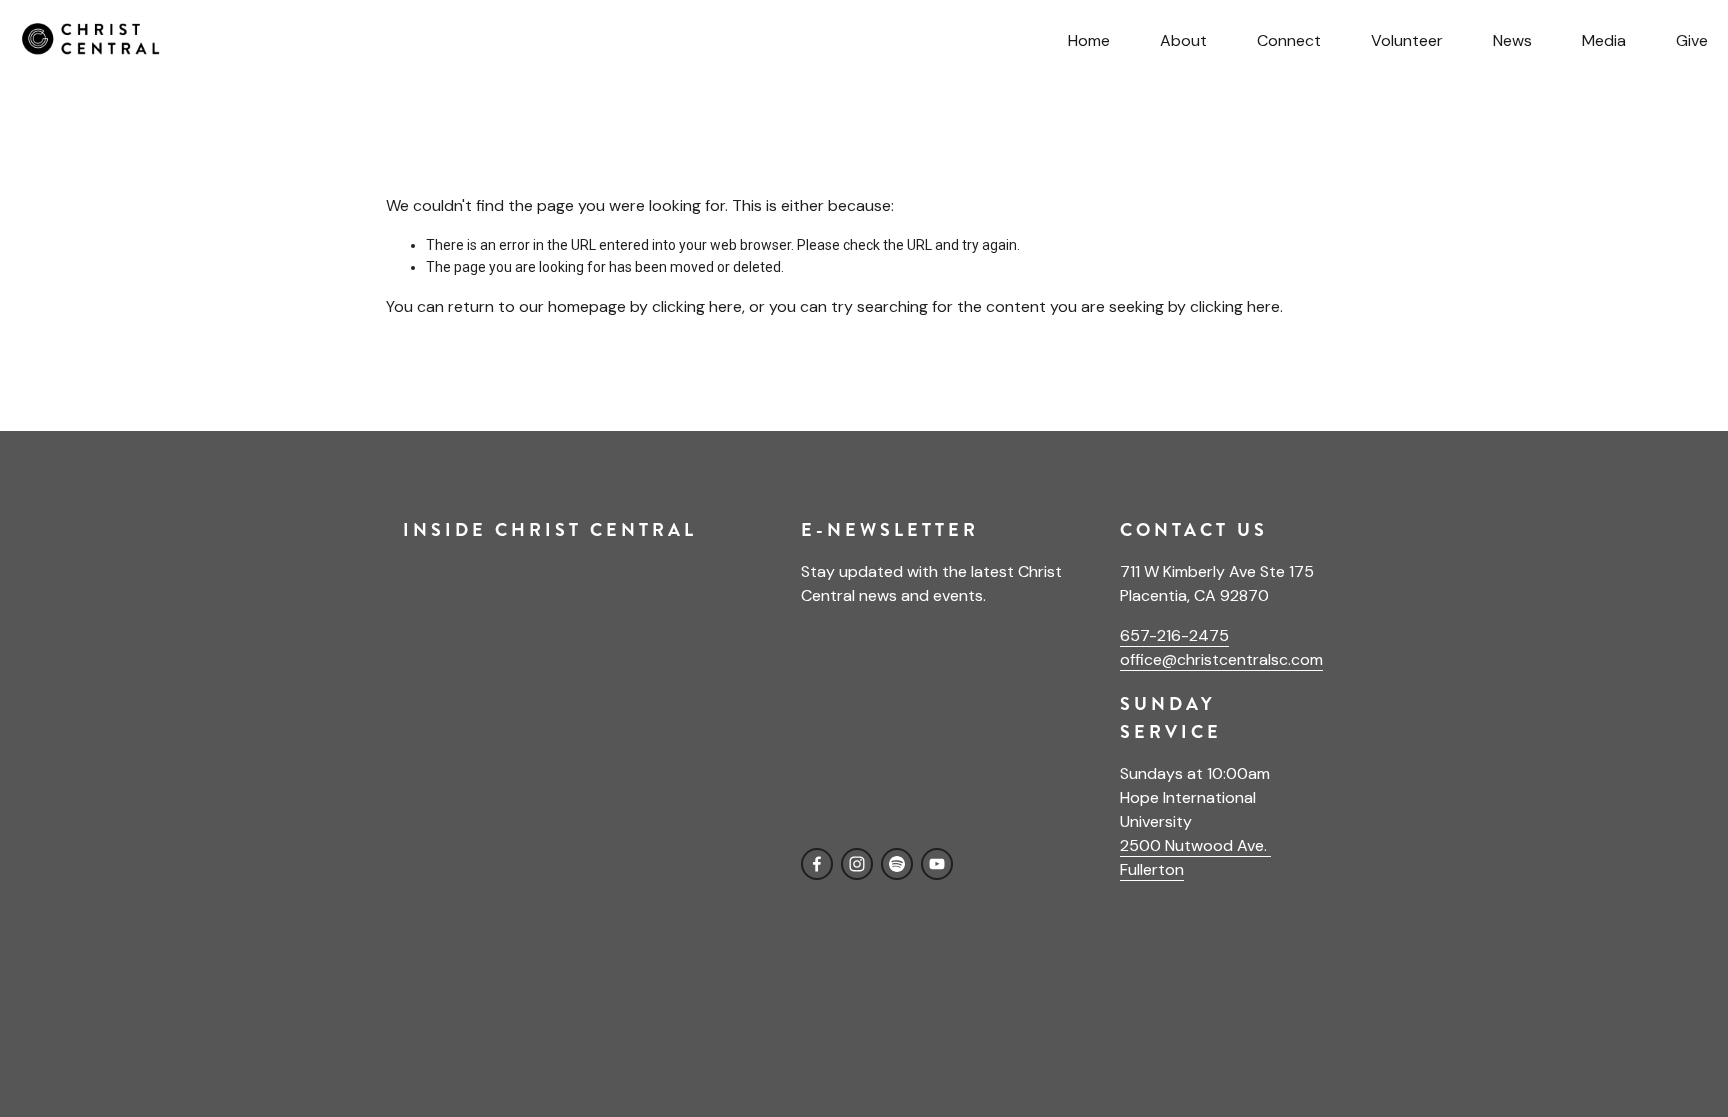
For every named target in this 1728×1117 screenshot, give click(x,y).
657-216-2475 (1174, 635)
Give (1692, 40)
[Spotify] (897, 864)
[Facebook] (817, 864)
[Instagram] (857, 864)
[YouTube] (937, 864)
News (1512, 40)
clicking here (697, 306)
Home (1089, 40)
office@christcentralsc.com (1221, 659)
